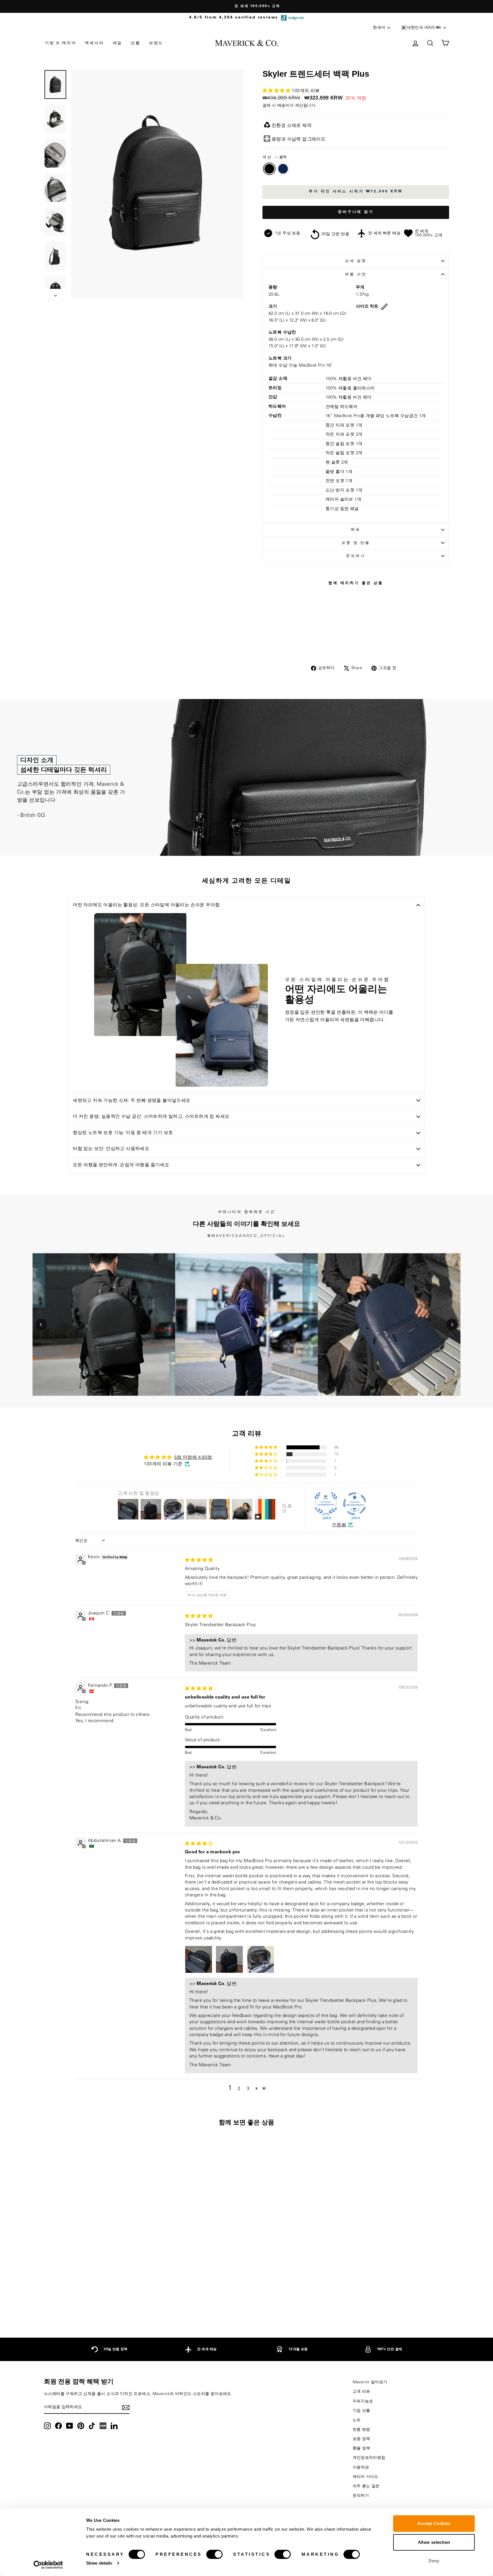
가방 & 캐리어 (60, 43)
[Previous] (41, 1324)
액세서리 (94, 43)
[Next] (452, 1324)
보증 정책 (361, 2439)
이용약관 (361, 2467)
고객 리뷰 (361, 2392)
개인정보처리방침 (369, 2458)
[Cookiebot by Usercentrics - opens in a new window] (48, 2565)
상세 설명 (356, 261)
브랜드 (156, 43)
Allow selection (434, 2542)
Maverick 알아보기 (370, 2382)
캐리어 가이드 (366, 2477)
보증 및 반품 (356, 543)
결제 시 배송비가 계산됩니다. (290, 105)
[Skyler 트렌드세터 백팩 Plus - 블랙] (88, 2304)
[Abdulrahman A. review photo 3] (260, 1959)
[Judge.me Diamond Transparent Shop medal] (355, 1504)
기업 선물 (361, 2411)
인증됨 (339, 1525)
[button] (277, 91)
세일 (118, 43)
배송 (356, 529)
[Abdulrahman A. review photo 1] (199, 1959)
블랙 (269, 169)
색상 (275, 157)
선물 (136, 43)
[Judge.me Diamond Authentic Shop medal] (326, 1504)
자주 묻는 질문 (366, 2486)
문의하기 (356, 556)
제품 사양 (356, 274)
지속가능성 (363, 2401)
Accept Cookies (434, 2523)
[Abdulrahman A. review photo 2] (229, 1959)
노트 (357, 2420)
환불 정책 (361, 2448)
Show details (99, 2563)
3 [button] (248, 2089)
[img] (199, 1560)
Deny (434, 2561)
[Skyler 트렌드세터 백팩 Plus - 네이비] (96, 2304)
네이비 (283, 169)
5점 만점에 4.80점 (193, 1457)
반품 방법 (361, 2429)
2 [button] (239, 2089)
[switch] (214, 2554)
